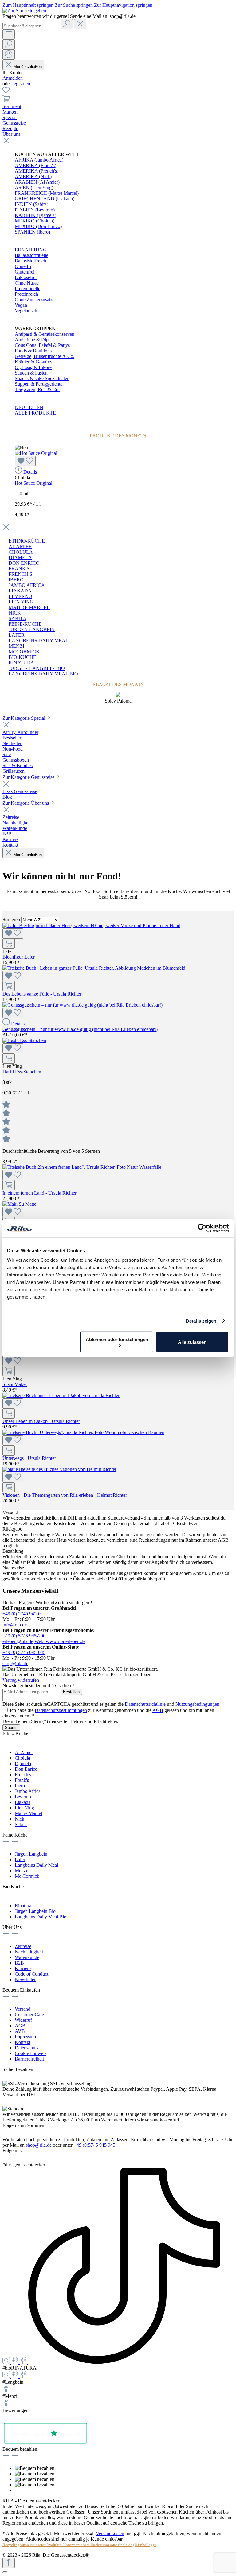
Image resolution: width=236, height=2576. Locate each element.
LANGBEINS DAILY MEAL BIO (43, 674)
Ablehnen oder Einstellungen (117, 1339)
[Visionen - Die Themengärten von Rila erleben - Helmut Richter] (59, 1469)
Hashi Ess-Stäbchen (22, 1072)
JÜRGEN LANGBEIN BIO (37, 668)
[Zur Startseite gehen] (24, 11)
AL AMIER (20, 546)
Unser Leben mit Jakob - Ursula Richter (41, 1421)
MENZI (16, 646)
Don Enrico (26, 1769)
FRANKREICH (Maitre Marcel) (47, 193)
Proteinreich (26, 294)
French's (23, 1775)
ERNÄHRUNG (31, 250)
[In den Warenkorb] (9, 944)
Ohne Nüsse (27, 283)
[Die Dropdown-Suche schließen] (80, 24)
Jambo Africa (28, 1791)
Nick (20, 1819)
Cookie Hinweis (31, 2053)
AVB (20, 2031)
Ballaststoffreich (30, 261)
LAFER (17, 635)
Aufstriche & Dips (33, 340)
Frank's (22, 1780)
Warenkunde (27, 1957)
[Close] (5, 2572)
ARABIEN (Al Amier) (37, 182)
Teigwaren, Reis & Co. (37, 389)
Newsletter (25, 1979)
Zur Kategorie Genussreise (29, 777)
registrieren (23, 84)
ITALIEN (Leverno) (35, 210)
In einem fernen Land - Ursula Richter (39, 1193)
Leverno (23, 1797)
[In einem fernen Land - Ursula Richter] (82, 1167)
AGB (158, 1710)
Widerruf (23, 2020)
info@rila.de (15, 1625)
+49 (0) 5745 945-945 (24, 1652)
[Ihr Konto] (9, 55)
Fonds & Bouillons (33, 351)
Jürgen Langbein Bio (35, 1911)
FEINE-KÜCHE (25, 624)
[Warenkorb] (6, 101)
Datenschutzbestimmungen (61, 1710)
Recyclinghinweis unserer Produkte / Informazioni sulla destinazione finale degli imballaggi (79, 2545)
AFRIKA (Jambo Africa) (39, 160)
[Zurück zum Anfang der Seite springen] (9, 2563)
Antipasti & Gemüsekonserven (45, 334)
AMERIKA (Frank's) (35, 165)
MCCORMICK (24, 652)
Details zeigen (201, 1321)
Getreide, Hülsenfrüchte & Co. (45, 356)
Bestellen (71, 1692)
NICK (15, 613)
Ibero (20, 1786)
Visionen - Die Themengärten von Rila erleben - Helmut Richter (65, 1495)
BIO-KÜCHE (22, 657)
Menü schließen (28, 67)
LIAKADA (20, 591)
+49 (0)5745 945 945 (94, 2145)
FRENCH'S (20, 574)
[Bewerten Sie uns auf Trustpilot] (45, 2444)
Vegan (21, 305)
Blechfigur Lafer (19, 957)
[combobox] (31, 26)
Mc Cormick (27, 1876)
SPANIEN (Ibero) (32, 232)
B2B (19, 1963)
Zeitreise (23, 1946)
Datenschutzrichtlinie (145, 1704)
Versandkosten (110, 2533)
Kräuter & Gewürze (34, 362)
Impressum (25, 2037)
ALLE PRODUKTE (35, 413)
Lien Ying (24, 1808)
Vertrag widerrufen (21, 1680)
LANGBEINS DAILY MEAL (39, 641)
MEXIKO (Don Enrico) (38, 226)
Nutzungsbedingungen (197, 1704)
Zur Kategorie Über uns (26, 803)
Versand (23, 2009)
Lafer (20, 1859)
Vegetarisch (26, 311)
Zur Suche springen (74, 5)
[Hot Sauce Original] (36, 453)
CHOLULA (21, 552)
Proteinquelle (28, 288)
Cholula (22, 1758)
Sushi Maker (15, 1384)
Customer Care (29, 2015)
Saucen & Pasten (31, 373)
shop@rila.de (15, 1663)
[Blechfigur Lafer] (91, 925)
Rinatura (23, 1906)
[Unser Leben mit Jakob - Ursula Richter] (61, 1395)
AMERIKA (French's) (37, 171)
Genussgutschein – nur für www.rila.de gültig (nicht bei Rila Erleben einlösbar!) (80, 1029)
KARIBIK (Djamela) (35, 215)
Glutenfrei (25, 272)
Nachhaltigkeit (29, 1952)
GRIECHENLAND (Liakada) (45, 199)
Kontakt (23, 2042)
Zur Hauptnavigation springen (123, 5)
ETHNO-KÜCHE (27, 541)
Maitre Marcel (28, 1813)
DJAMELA (20, 557)
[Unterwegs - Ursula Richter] (83, 1432)
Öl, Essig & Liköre (33, 367)
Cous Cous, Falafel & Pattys (42, 345)
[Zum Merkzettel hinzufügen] (25, 461)
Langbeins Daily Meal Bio (41, 1917)
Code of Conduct (31, 1974)
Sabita (21, 1824)
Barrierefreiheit (29, 2059)
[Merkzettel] (6, 92)
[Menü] (9, 34)
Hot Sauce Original (33, 483)
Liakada (23, 1802)
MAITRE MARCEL (29, 607)
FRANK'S (19, 569)
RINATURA (21, 663)
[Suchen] (67, 24)
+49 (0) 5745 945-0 (22, 1614)
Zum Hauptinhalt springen (29, 5)
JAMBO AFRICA (27, 585)
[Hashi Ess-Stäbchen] (24, 1040)
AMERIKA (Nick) (33, 176)
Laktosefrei (26, 277)
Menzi (21, 1871)
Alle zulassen (192, 1342)
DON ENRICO (24, 563)
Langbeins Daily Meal (36, 1865)
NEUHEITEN (29, 407)
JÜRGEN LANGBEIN (32, 629)
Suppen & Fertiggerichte (39, 384)
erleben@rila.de (18, 1641)
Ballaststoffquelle (31, 255)
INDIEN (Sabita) (31, 204)
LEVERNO (20, 596)
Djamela (23, 1763)
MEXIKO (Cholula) (35, 221)
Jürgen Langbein (31, 1854)
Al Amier (24, 1752)
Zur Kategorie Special (24, 718)
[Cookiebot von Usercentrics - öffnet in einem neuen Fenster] (202, 1228)
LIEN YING (21, 602)
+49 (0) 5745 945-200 (24, 1636)
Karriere (23, 1968)
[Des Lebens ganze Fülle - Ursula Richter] (94, 968)
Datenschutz (27, 2048)
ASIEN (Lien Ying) (34, 188)
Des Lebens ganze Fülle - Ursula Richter (42, 994)
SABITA (18, 618)
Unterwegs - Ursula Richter (29, 1458)
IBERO (16, 580)
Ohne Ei (23, 266)
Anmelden (13, 78)
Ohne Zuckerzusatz (34, 300)
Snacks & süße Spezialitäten (42, 378)
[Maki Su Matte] (19, 1204)
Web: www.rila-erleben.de (60, 1641)
